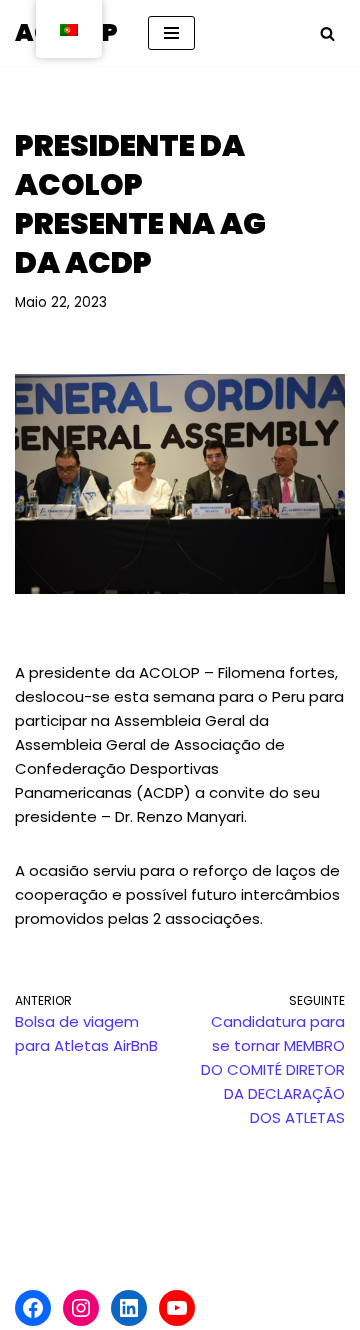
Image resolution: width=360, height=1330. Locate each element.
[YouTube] (177, 1308)
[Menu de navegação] (171, 33)
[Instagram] (81, 1308)
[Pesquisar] (327, 33)
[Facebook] (33, 1308)
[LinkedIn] (129, 1308)
